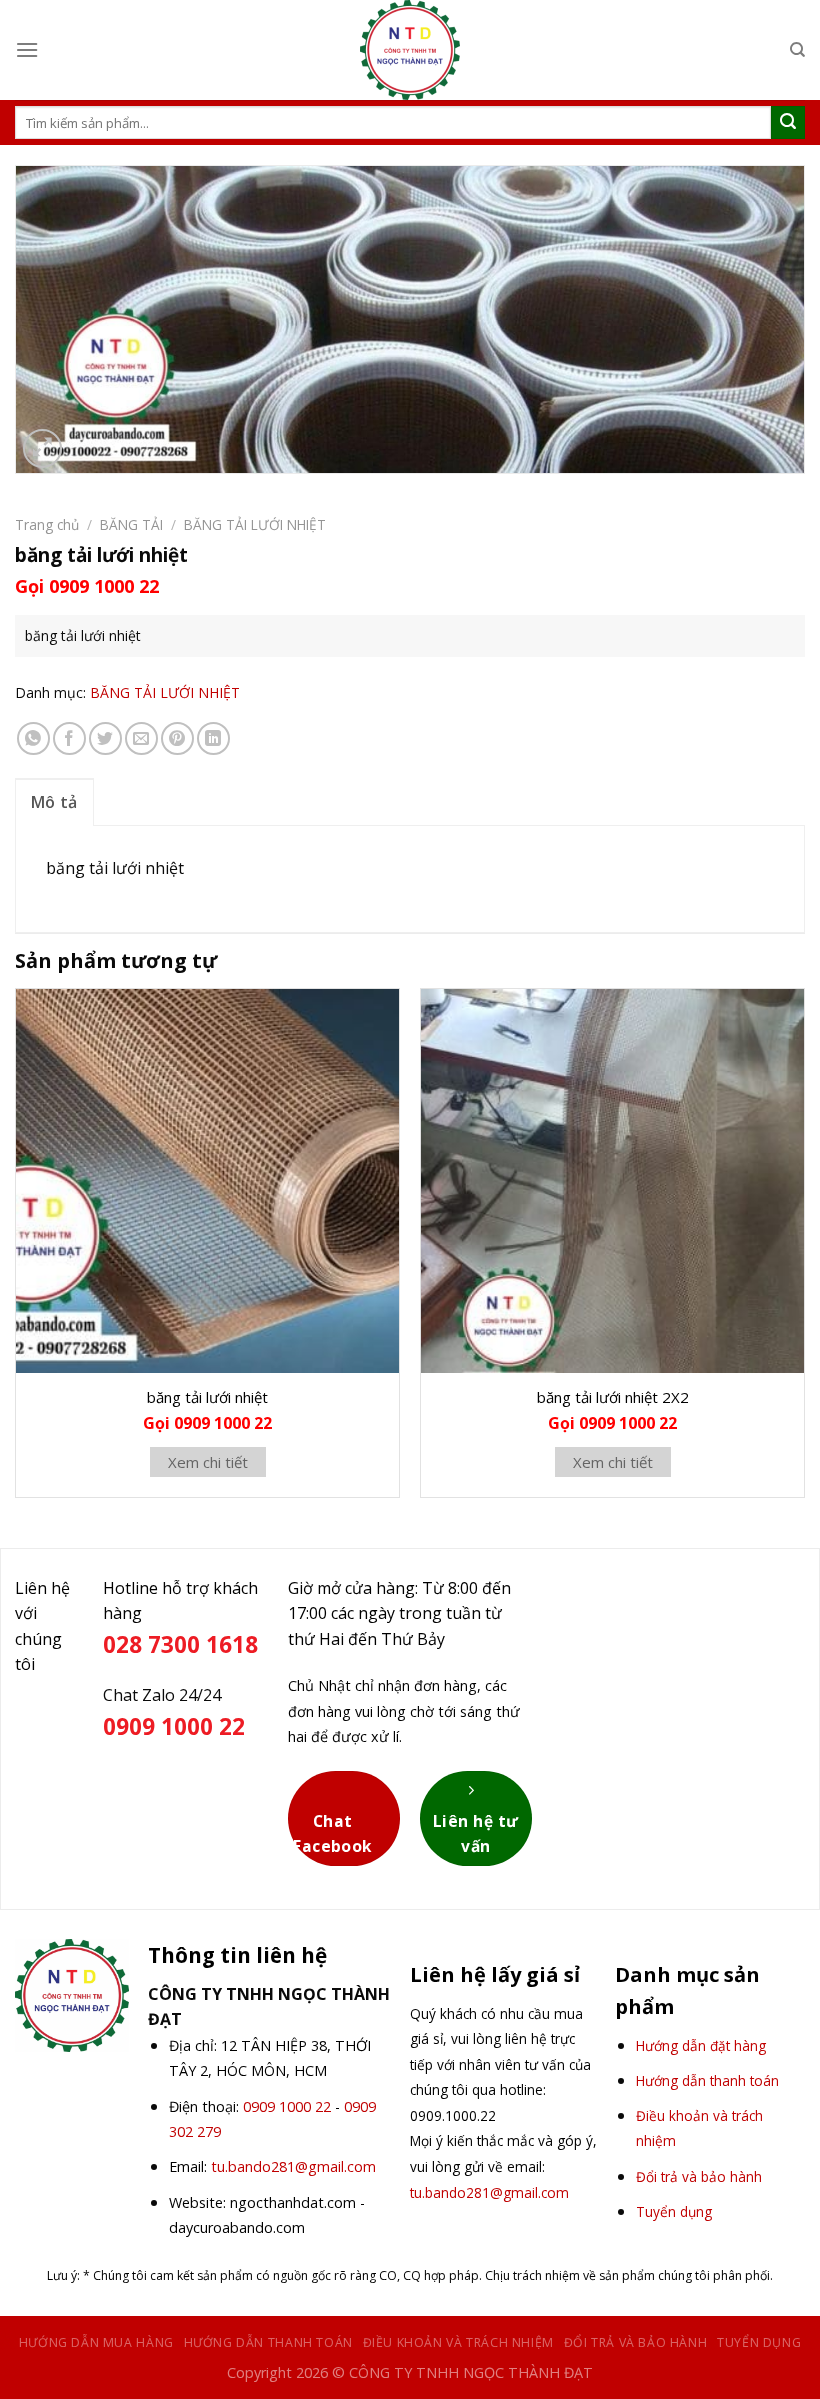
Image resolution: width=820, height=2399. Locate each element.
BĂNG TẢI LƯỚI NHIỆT (255, 524)
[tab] (54, 802)
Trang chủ (47, 524)
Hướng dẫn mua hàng (96, 2342)
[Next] (804, 1250)
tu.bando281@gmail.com (293, 2166)
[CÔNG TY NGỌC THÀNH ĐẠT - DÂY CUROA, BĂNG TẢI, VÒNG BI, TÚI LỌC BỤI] (410, 50)
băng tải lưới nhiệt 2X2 (613, 1397)
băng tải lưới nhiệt (207, 1397)
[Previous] (16, 1250)
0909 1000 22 (287, 2106)
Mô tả (54, 802)
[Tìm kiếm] (797, 50)
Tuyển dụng (759, 2342)
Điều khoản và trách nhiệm (458, 2342)
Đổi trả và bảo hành (636, 2342)
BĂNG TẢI (131, 524)
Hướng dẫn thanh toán (268, 2342)
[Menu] (27, 49)
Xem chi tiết (208, 1462)
